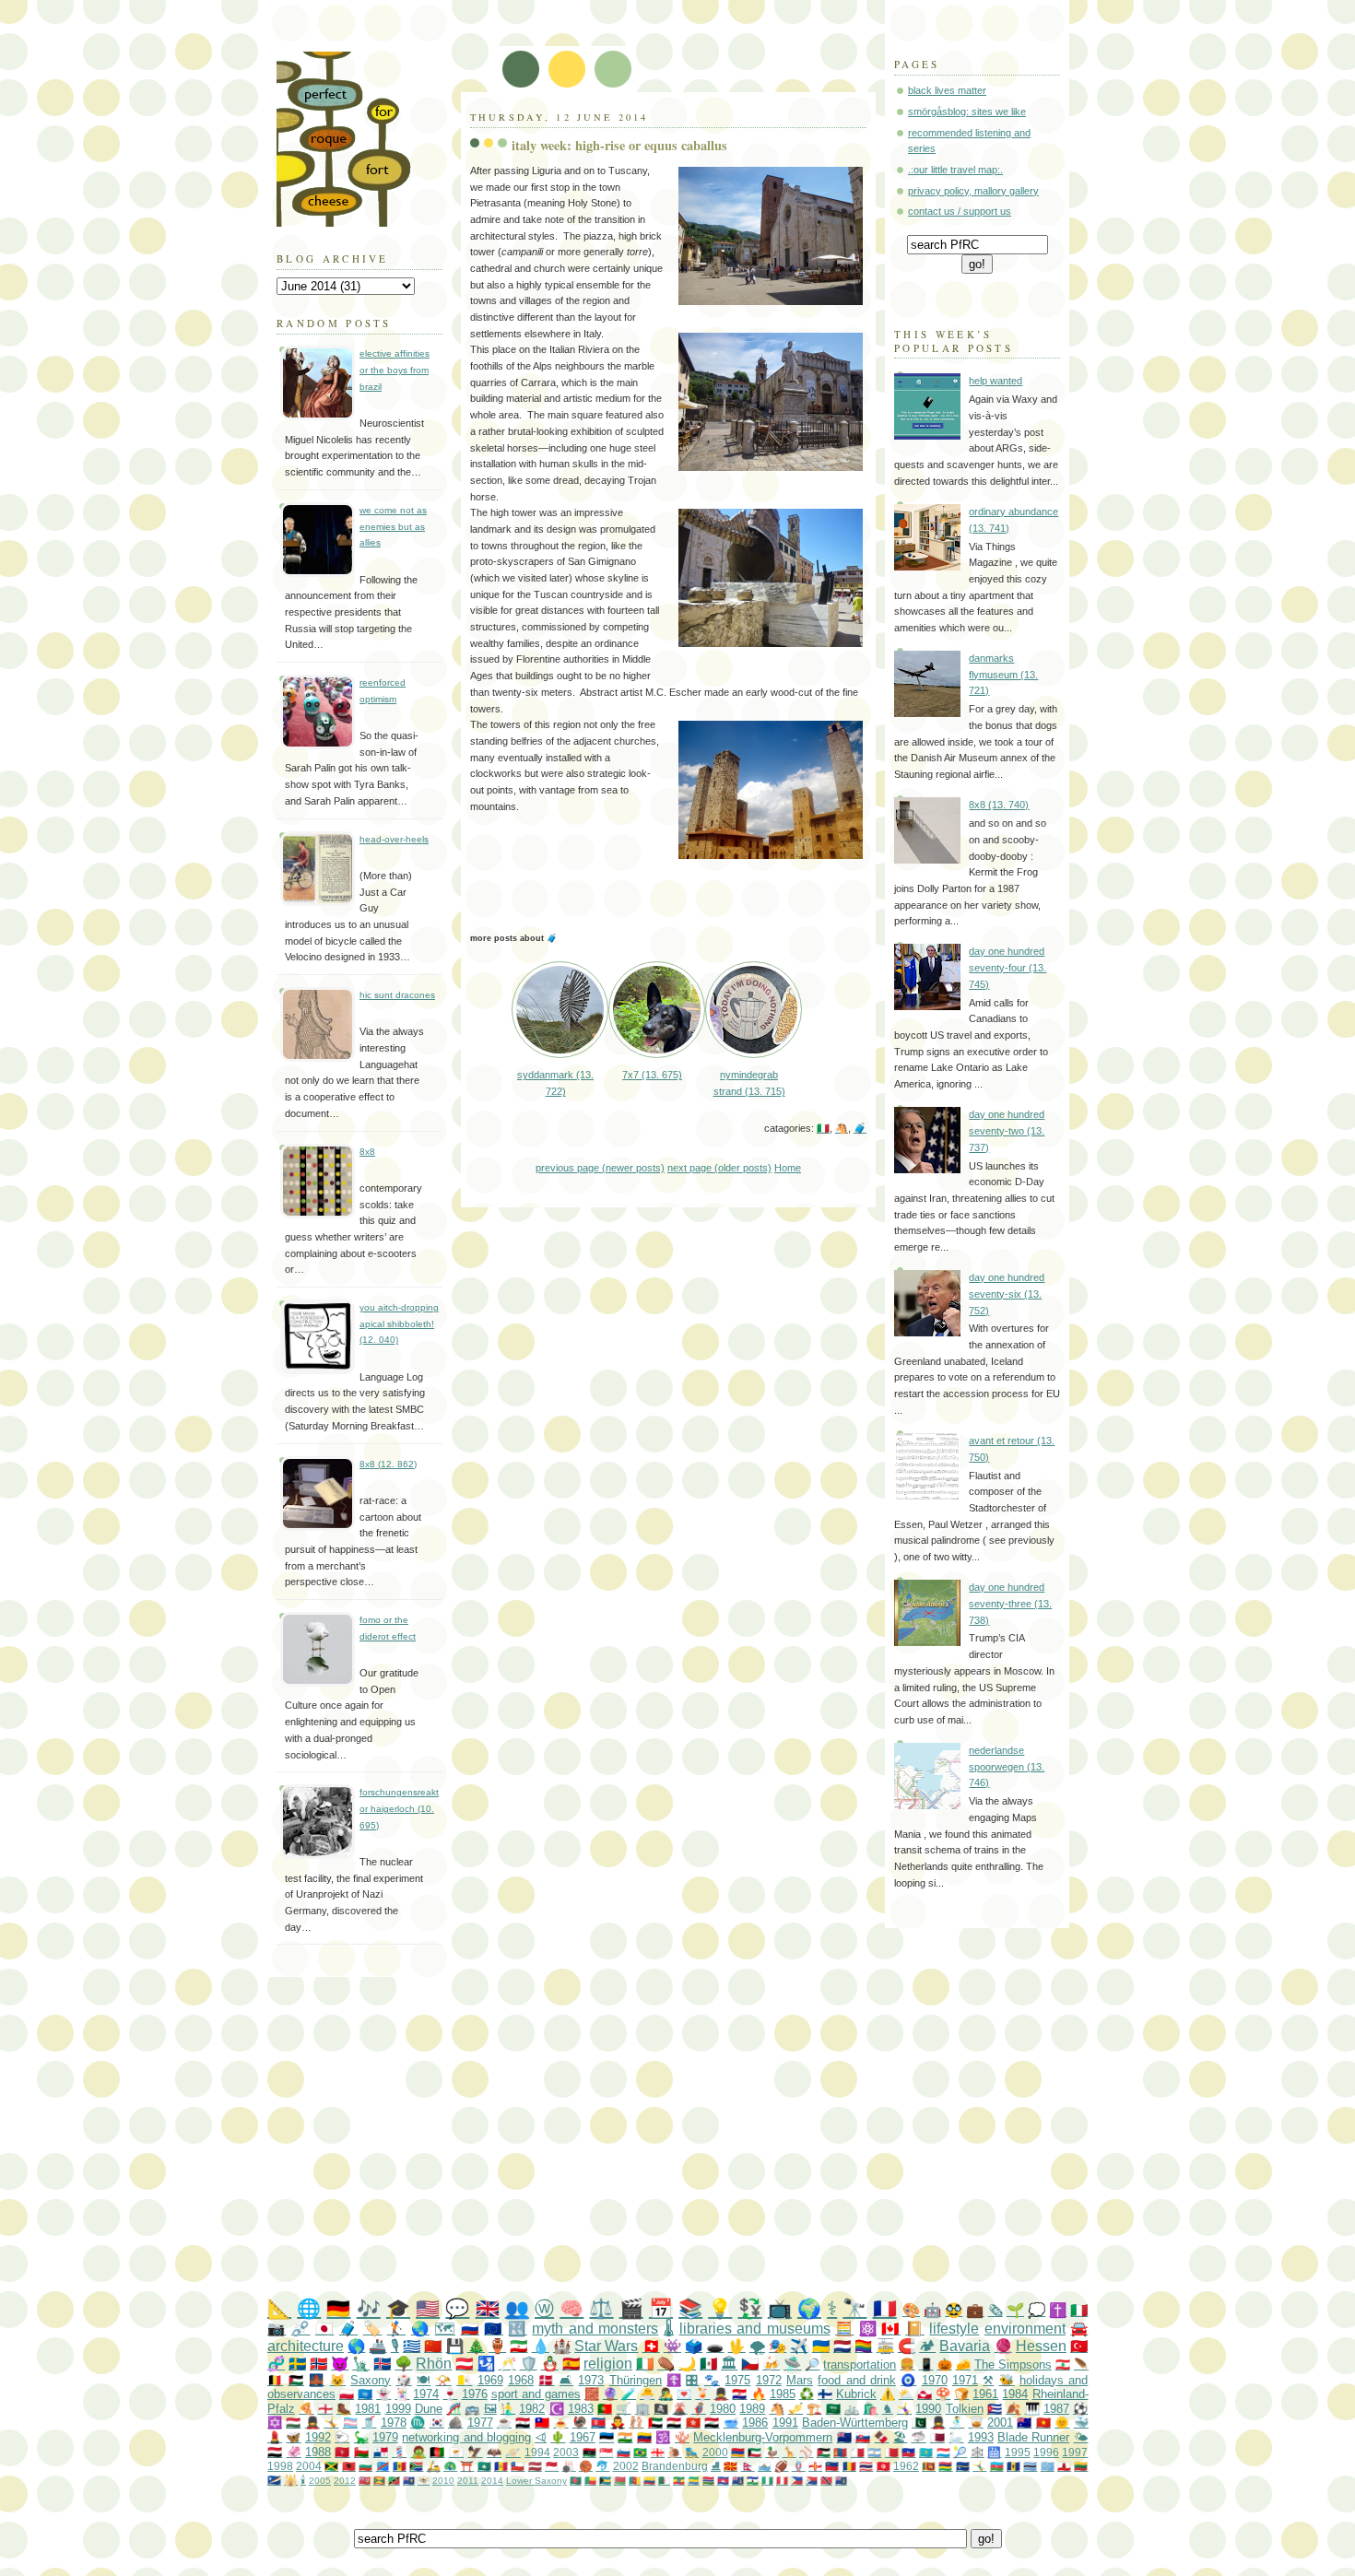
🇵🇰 (919, 2423)
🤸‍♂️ (979, 2466)
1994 (537, 2452)
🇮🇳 (625, 2437)
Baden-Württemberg (855, 2423)
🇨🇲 (635, 2481)
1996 (1046, 2452)
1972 (769, 2380)
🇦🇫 (437, 2452)
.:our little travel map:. (955, 170)
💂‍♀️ (312, 2423)
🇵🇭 (797, 2481)
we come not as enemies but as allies (393, 526)
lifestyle (954, 2329)
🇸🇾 (523, 2423)
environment (1025, 2329)
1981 (368, 2409)
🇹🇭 (866, 2466)
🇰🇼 (754, 2452)
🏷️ (372, 2329)
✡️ (275, 2423)
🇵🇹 (605, 2409)
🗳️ (694, 2346)
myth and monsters (595, 2329)
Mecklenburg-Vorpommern (763, 2437)
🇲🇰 (731, 2466)
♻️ (807, 2394)
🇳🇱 (842, 2346)
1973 (591, 2380)
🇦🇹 (464, 2364)
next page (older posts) (719, 1168)
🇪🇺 (493, 2329)
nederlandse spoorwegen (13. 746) (1007, 1766)
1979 (385, 2437)
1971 (965, 2380)
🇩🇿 (664, 2481)
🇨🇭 (651, 2346)
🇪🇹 (679, 2481)
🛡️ (529, 2364)
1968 (521, 2380)
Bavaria (965, 2346)
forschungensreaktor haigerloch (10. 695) (399, 1808)
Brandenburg (675, 2466)
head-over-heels (394, 839)
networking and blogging (466, 2437)
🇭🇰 (693, 2423)
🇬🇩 (379, 2481)
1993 (981, 2437)
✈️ (799, 2346)
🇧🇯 (590, 2481)
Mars (800, 2380)
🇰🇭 (723, 2481)
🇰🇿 (926, 2452)
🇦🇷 (874, 2452)
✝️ (1058, 2310)
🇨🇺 (995, 2409)
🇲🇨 (552, 2466)
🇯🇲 (331, 2466)
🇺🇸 (428, 2308)
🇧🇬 (365, 2466)
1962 (906, 2466)
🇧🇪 (275, 2380)
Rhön (434, 2364)
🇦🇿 (997, 2466)
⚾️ (806, 2452)
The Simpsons (1013, 2364)
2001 (1000, 2423)
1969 (490, 2380)
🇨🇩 (383, 2466)
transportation (860, 2364)
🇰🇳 (394, 2481)
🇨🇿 (750, 2364)
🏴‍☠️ (661, 2409)
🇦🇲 (738, 2452)
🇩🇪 (338, 2308)
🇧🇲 (365, 2481)
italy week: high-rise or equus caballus (619, 145)
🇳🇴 (318, 2364)
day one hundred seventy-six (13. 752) (1007, 1294)
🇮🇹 (823, 1128)
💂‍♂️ (721, 2394)
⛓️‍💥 (300, 2329)
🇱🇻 (535, 2466)
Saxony (371, 2380)
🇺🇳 (365, 2394)
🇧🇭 (892, 2452)
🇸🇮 (624, 2452)
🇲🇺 (945, 2466)
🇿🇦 (416, 2466)
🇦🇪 (655, 2423)
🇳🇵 (748, 2466)
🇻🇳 (1043, 2423)
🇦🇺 (1024, 2423)
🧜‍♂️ (508, 2409)
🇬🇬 (815, 2466)
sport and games (536, 2394)
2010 (443, 2481)
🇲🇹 (858, 2452)
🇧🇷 (640, 2452)
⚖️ (601, 2308)
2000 (715, 2452)
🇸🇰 (863, 2437)
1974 (426, 2394)
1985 (783, 2394)
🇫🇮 (825, 2394)
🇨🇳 (433, 2346)
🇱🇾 (589, 2452)
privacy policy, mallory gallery (973, 191)
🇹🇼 (542, 2423)
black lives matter (947, 90)
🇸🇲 (765, 2466)
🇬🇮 (1064, 2466)
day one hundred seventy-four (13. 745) (1007, 967)
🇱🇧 (1063, 2364)
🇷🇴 (849, 2466)
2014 (492, 2481)
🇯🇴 (824, 2452)
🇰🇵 (598, 2423)
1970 (935, 2380)
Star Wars (606, 2346)
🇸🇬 (606, 2452)
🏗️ (814, 2409)
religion (608, 2364)
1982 (532, 2409)
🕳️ (715, 2346)
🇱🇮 (832, 2466)
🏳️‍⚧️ (350, 2423)
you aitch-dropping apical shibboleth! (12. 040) (399, 1323)
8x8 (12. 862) (388, 1464)
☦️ (674, 2380)
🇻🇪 (644, 2437)
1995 (1018, 2452)
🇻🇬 (841, 2481)
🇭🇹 (908, 2452)
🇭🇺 (293, 2423)
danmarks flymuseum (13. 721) (1003, 674)
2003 (566, 2452)
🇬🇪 (658, 2452)
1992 (318, 2437)
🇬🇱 (925, 2394)
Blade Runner (1033, 2437)
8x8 (367, 1152)
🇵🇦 (381, 2452)
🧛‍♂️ (618, 2423)
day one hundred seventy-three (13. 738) (1010, 1603)
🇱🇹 (1081, 2466)
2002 (626, 2466)
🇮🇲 (342, 2452)
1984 (1015, 2394)
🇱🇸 (753, 2481)
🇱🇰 (929, 2466)
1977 (480, 2423)
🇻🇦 (464, 2380)
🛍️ (870, 2409)
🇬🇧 (488, 2308)
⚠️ (888, 2394)
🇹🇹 (826, 2481)
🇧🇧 (1013, 2466)
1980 (723, 2409)
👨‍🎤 (666, 2394)
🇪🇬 (674, 2423)
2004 (309, 2466)
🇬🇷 (412, 2346)
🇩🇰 (546, 2380)
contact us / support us (960, 211)
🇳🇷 (963, 2466)
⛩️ (467, 2466)
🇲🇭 (274, 2480)
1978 (394, 2423)
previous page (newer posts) (600, 1168)
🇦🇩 (501, 2466)
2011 (468, 2481)
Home (788, 1168)
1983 (581, 2409)
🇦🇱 (349, 2466)
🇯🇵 (324, 2329)
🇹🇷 (1079, 2346)
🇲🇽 (708, 2364)
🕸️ (978, 2452)
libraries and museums (755, 2329)
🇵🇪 (782, 2481)
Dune (429, 2409)
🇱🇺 (943, 2452)
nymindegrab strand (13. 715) (749, 1083)
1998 (280, 2466)
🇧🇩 (576, 2481)
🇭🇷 (739, 2394)
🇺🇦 (821, 2346)
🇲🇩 (400, 2466)
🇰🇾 (738, 2481)
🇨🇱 (518, 2466)
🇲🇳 (840, 2452)
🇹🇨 (409, 2481)
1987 (1056, 2409)
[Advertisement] (714, 2138)
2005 (320, 2481)
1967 (583, 2437)
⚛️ (868, 2329)
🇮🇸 (382, 2364)
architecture (306, 2346)
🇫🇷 (885, 2308)
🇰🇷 (437, 2423)
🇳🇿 (844, 2437)
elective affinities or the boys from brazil (395, 370)
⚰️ (666, 2364)
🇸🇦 (833, 2409)
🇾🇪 (275, 2452)
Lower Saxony (536, 2481)
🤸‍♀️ (904, 2409)
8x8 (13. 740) (999, 805)
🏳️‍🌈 (863, 2346)
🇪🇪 (607, 2437)
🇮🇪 (645, 2364)
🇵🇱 (347, 2394)
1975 (737, 2380)
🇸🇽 (812, 2481)
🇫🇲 (1048, 2466)
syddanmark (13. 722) (555, 1083)
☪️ (557, 2409)
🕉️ (663, 2437)
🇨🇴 (649, 2481)
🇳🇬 (767, 2481)
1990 (928, 2409)
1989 (752, 2409)
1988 (318, 2452)
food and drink (857, 2380)
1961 (985, 2394)
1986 (755, 2423)
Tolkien (965, 2409)
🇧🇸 (605, 2481)
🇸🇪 (297, 2364)
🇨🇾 (456, 2452)
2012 (345, 2481)
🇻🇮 (424, 2481)
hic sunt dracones (397, 995)
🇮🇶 (712, 2423)
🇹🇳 (884, 2466)
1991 (785, 2423)
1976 (475, 2394)
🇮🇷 (518, 2346)
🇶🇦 (937, 2437)
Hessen (1041, 2346)
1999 (398, 2409)
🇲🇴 (484, 2466)
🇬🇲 (708, 2481)
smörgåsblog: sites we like (967, 112)
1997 (1075, 2452)
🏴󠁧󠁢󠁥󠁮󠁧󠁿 (325, 2409)
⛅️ (906, 2394)
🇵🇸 (296, 2380)
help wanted (996, 381)
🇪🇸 (571, 2364)
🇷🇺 (470, 2329)
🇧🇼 (1030, 2466)
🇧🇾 (620, 2481)
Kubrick (856, 2394)
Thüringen (636, 2380)
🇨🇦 (890, 2329)
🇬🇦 (694, 2481)
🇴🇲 (361, 2452)
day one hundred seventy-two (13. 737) (1007, 1130)
